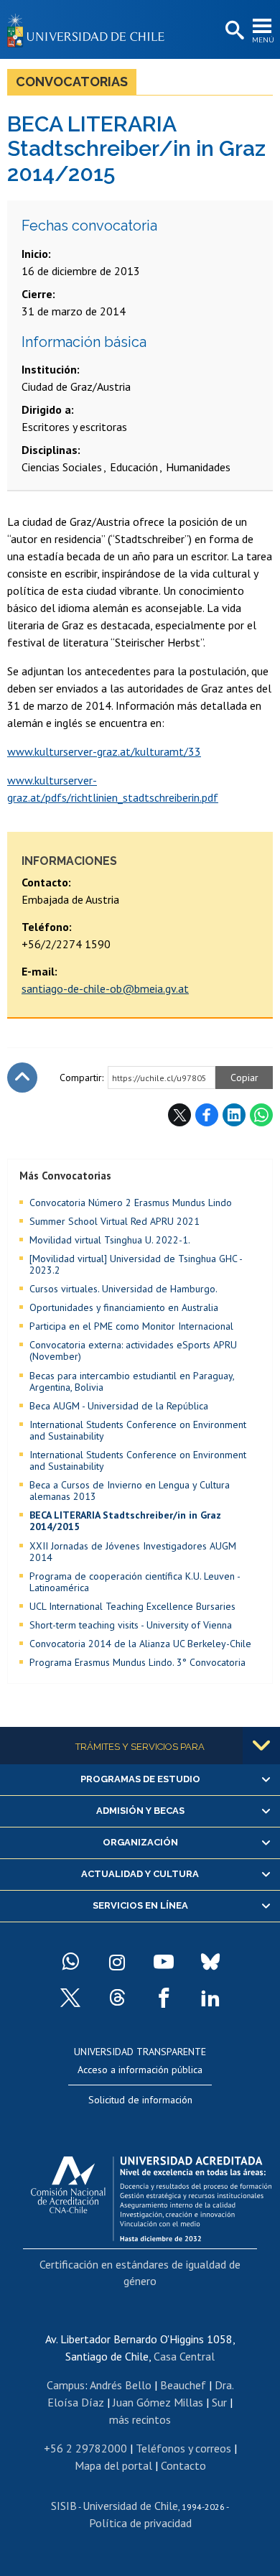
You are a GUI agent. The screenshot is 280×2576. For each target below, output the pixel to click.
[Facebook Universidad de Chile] (164, 1998)
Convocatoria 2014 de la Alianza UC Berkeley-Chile (140, 1644)
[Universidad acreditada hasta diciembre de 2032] (151, 2195)
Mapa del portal (113, 2465)
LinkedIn (234, 1115)
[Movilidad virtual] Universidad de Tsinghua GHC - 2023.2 (136, 1264)
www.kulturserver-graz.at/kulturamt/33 (104, 751)
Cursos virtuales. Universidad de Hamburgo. (123, 1289)
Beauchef (183, 2385)
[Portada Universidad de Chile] (90, 29)
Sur (219, 2402)
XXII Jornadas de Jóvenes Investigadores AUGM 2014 (133, 1552)
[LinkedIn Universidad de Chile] (210, 1998)
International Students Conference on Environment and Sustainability (138, 1430)
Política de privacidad (140, 2523)
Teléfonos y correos (183, 2448)
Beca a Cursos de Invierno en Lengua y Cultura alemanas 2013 (130, 1491)
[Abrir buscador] (233, 31)
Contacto (183, 2465)
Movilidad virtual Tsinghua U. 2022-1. (110, 1240)
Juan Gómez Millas (158, 2402)
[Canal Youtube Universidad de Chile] (164, 1962)
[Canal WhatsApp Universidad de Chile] (70, 1962)
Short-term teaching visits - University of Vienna (131, 1625)
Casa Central (184, 2356)
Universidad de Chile (130, 2506)
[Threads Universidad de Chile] (117, 1998)
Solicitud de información (140, 2100)
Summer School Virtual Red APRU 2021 (115, 1221)
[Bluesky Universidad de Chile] (210, 1962)
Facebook (207, 1115)
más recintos (140, 2419)
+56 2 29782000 (85, 2448)
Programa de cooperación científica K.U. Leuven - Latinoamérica (135, 1582)
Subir (22, 1078)
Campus (66, 2385)
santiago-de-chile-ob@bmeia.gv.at (105, 988)
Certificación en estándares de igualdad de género (140, 2272)
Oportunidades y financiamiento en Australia (124, 1307)
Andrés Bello (121, 2385)
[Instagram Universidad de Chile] (117, 1962)
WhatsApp (261, 1115)
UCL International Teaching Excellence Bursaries (132, 1606)
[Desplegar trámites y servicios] (261, 1746)
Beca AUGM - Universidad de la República (119, 1406)
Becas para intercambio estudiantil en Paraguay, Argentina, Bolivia (132, 1381)
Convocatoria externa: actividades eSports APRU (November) (133, 1350)
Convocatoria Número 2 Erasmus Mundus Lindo (131, 1203)
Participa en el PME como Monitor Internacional (131, 1326)
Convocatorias (72, 82)
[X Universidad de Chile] (70, 1998)
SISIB (64, 2506)
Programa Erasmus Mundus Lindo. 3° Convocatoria (137, 1662)
